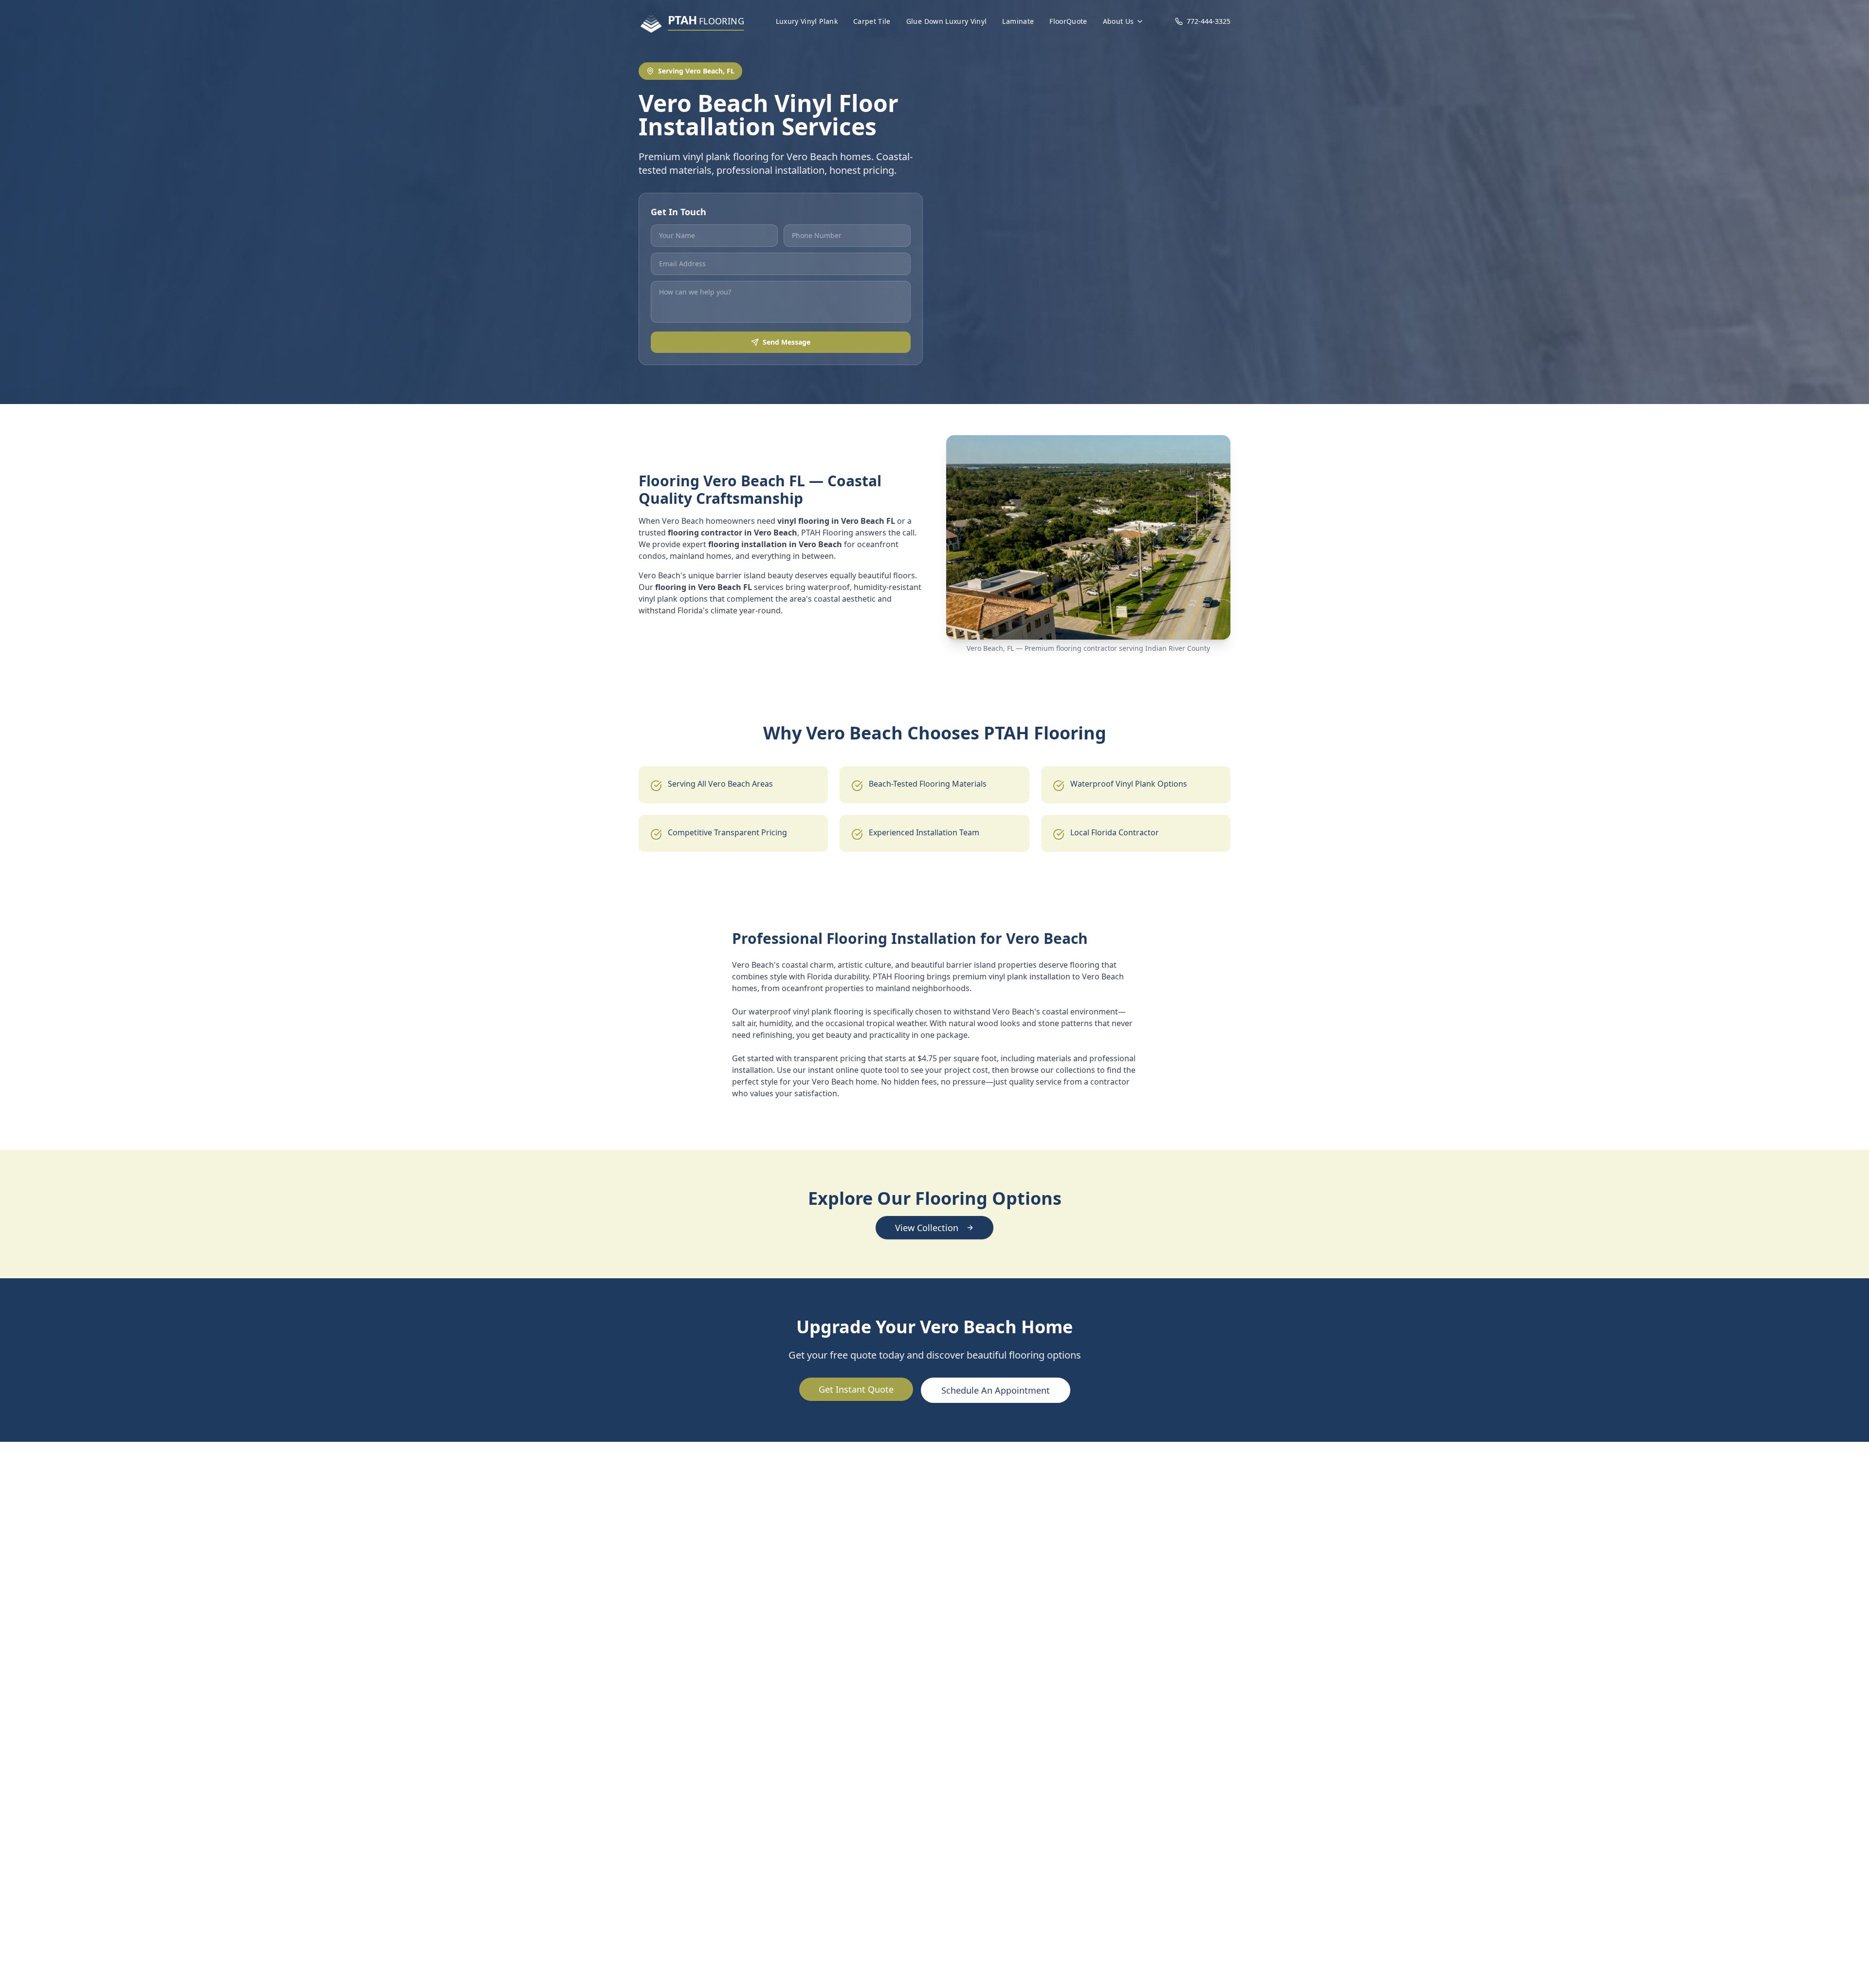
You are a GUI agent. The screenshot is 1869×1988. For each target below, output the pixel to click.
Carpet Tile (872, 21)
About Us (1118, 21)
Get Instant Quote (856, 1389)
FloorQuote (1068, 21)
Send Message (787, 342)
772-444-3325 (1209, 21)
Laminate (1018, 21)
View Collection (927, 1228)
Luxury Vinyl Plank (807, 21)
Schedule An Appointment (996, 1390)
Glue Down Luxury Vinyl (947, 21)
